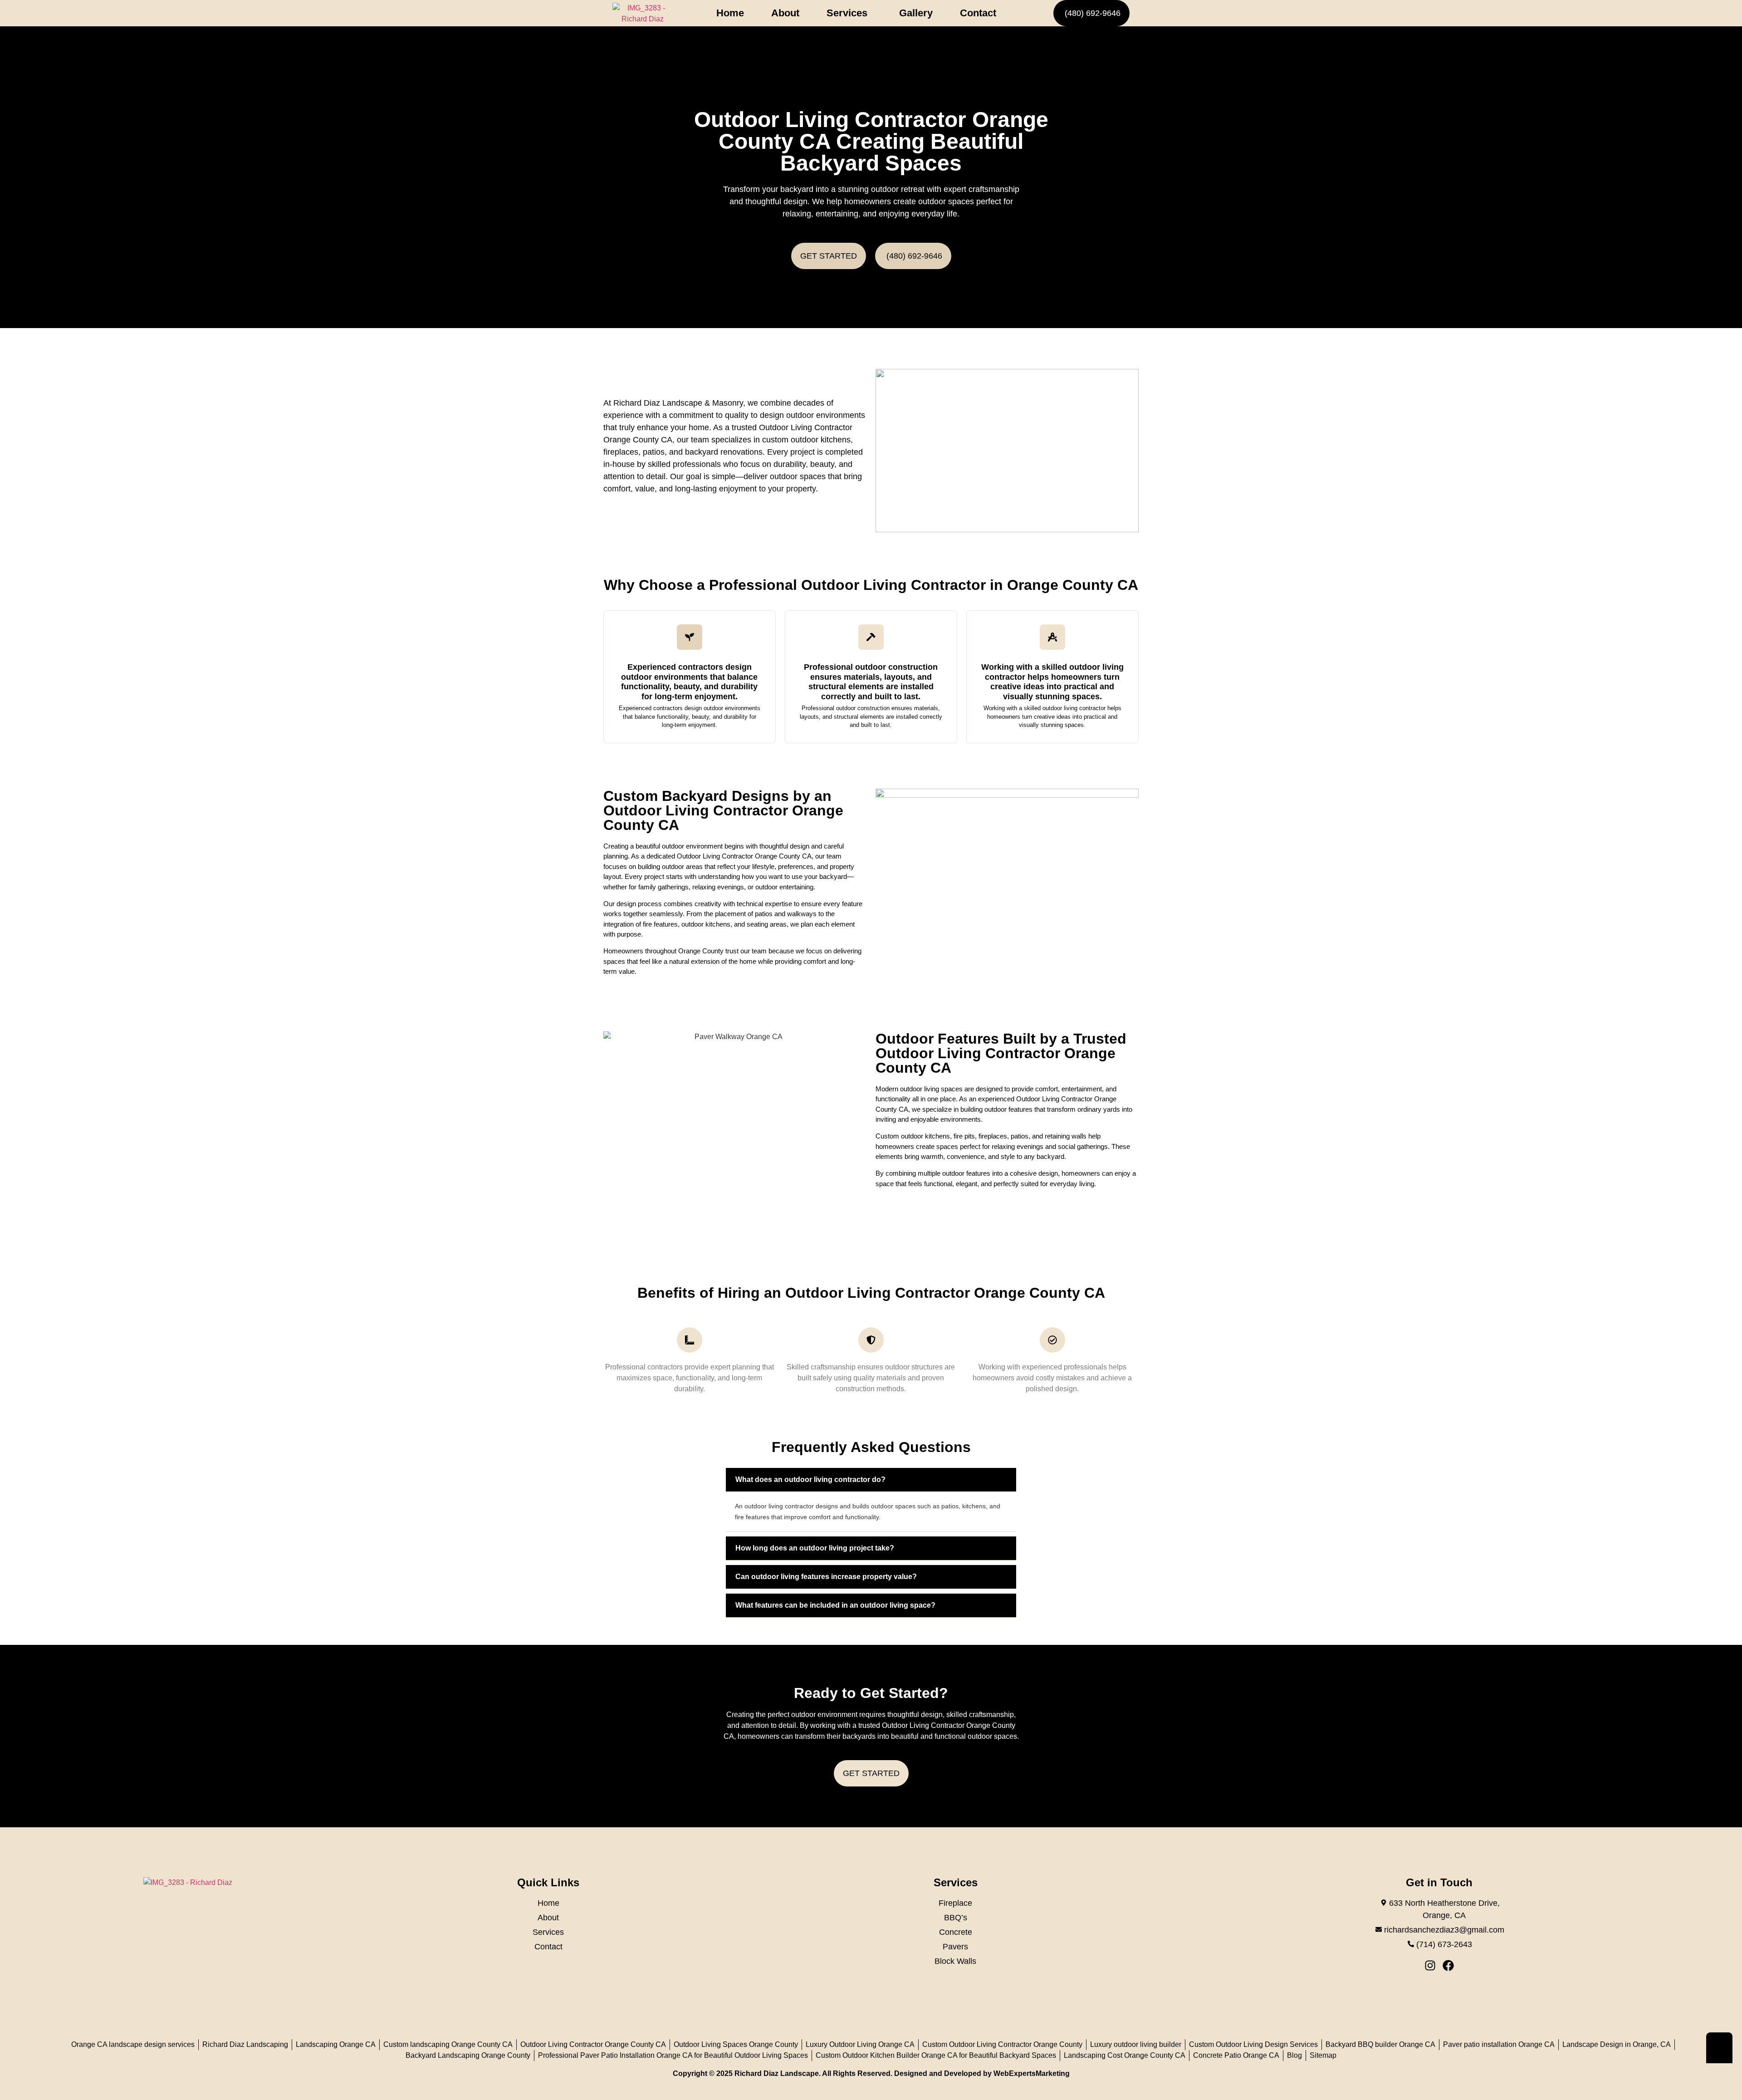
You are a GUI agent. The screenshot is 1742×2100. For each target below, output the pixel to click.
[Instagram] (1430, 1965)
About (785, 13)
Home (730, 13)
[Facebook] (1448, 1965)
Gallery (916, 13)
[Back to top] (1719, 2048)
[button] (849, 13)
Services (847, 13)
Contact (978, 13)
